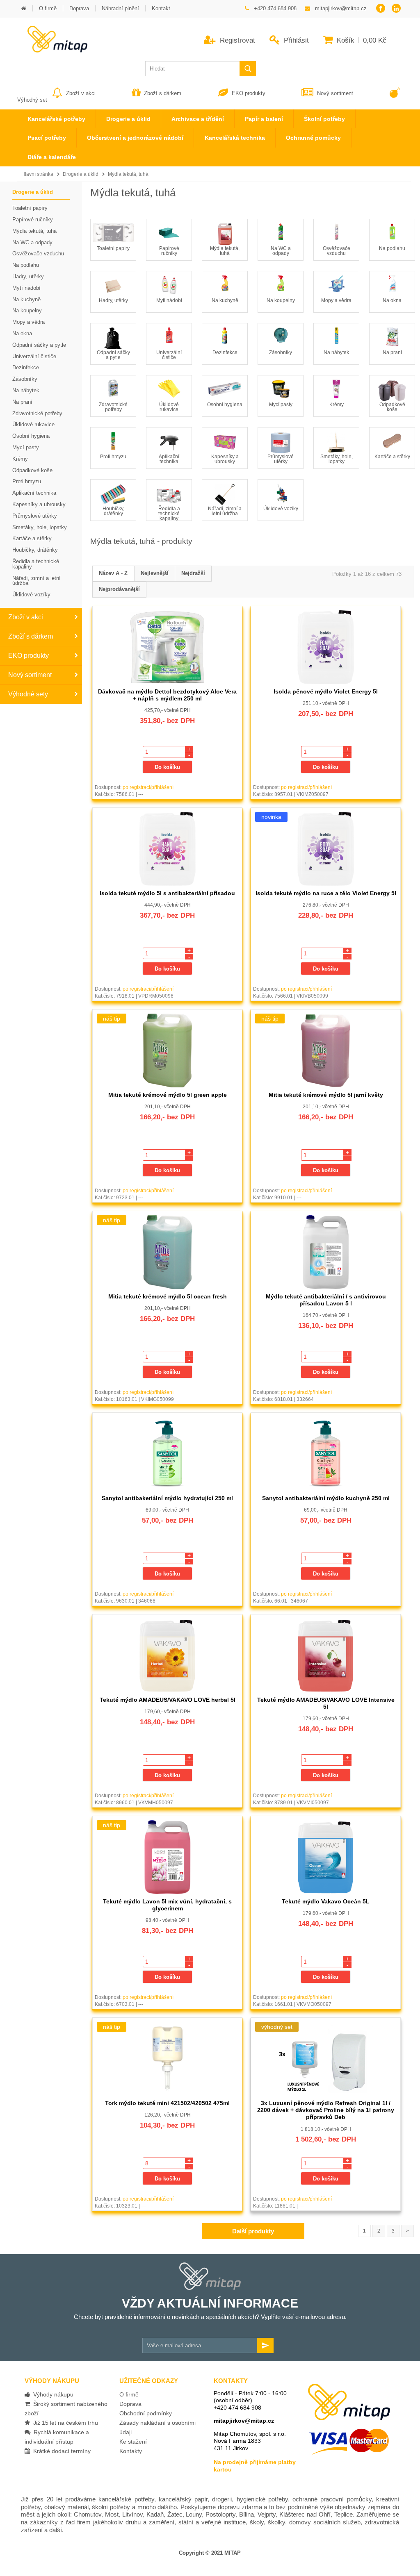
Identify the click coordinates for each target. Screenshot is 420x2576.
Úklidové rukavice (169, 407)
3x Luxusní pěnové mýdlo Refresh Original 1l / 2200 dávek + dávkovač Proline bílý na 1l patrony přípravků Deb (326, 2110)
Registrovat (236, 40)
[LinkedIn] (396, 9)
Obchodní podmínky (146, 2413)
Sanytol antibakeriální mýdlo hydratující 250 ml (167, 1498)
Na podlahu (392, 248)
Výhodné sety (28, 694)
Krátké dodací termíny (60, 2451)
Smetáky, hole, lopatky (337, 459)
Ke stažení (133, 2442)
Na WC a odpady (281, 251)
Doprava (130, 2404)
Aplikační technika (169, 459)
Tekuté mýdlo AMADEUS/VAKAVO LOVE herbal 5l (168, 1700)
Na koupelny (281, 300)
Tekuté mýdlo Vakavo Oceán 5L (326, 1901)
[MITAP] (52, 50)
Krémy (337, 405)
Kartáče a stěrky (392, 457)
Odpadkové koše (392, 407)
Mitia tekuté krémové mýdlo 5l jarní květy (326, 1095)
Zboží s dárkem (163, 93)
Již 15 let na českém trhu (64, 2423)
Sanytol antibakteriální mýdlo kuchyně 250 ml (326, 1498)
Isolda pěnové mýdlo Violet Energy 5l (326, 691)
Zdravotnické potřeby (113, 407)
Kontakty (131, 2451)
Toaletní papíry (113, 248)
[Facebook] (380, 9)
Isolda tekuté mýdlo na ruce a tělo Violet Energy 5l (326, 893)
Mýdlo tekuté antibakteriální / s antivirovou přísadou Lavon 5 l (326, 1300)
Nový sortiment (335, 93)
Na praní (392, 352)
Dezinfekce (225, 352)
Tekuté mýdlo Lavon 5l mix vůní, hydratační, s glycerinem (167, 1905)
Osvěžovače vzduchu (337, 251)
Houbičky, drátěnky (113, 511)
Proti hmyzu (113, 457)
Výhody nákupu (52, 2394)
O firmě (129, 2394)
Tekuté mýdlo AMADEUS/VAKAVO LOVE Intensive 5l (326, 1703)
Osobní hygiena (225, 405)
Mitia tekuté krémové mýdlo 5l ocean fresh (168, 1296)
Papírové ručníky (169, 251)
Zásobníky (281, 352)
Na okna (392, 300)
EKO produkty (249, 93)
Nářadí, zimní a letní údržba (225, 511)
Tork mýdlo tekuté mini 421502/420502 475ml (167, 2103)
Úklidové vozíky (281, 509)
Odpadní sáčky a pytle (113, 355)
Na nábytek (336, 352)
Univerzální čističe (169, 355)
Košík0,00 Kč (361, 40)
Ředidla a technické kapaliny (169, 514)
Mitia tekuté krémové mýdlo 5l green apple (168, 1095)
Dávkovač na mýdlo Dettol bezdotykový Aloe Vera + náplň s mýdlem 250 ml (167, 695)
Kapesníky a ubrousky (225, 459)
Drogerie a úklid (81, 174)
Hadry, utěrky (113, 300)
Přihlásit (295, 40)
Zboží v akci (81, 93)
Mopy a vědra (336, 300)
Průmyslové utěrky (281, 459)
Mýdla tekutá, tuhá (128, 174)
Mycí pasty (281, 405)
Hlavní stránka (37, 174)
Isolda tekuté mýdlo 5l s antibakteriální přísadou (167, 893)
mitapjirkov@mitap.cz (244, 2421)
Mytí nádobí (169, 300)
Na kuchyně (225, 300)
